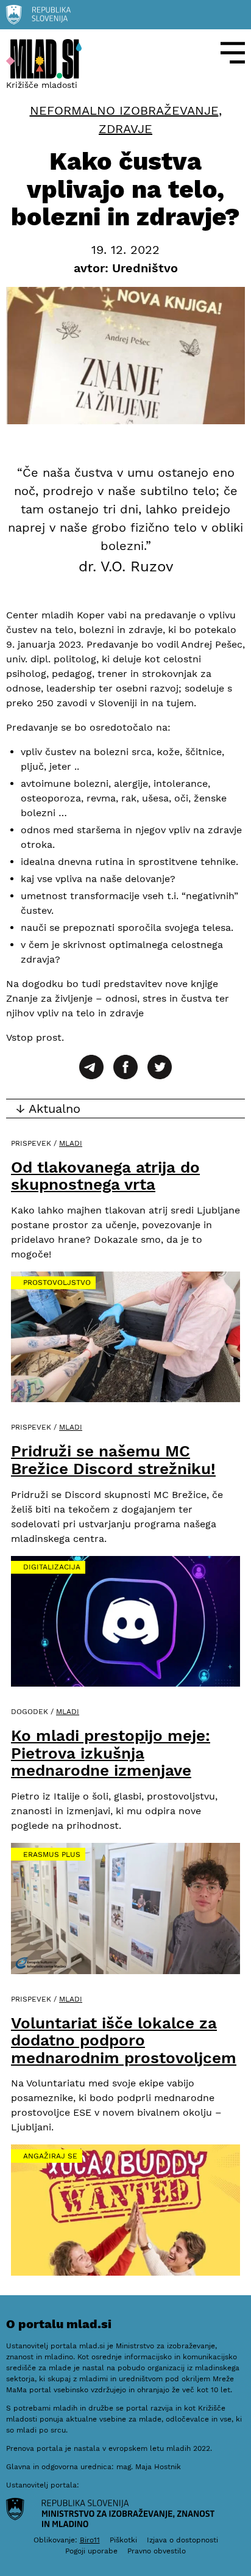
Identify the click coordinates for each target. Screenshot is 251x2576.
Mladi (71, 1143)
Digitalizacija (52, 1567)
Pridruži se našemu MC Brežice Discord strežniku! (113, 1460)
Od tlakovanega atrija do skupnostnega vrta (105, 1176)
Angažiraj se (50, 2156)
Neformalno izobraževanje (124, 110)
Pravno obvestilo (157, 2551)
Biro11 (90, 2540)
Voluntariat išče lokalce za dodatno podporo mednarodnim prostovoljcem (124, 2040)
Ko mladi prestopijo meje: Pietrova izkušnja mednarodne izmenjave (111, 1753)
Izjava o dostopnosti (182, 2540)
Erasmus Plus (52, 1854)
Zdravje (125, 129)
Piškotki (123, 2540)
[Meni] (233, 53)
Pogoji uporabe (91, 2551)
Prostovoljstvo (57, 1283)
